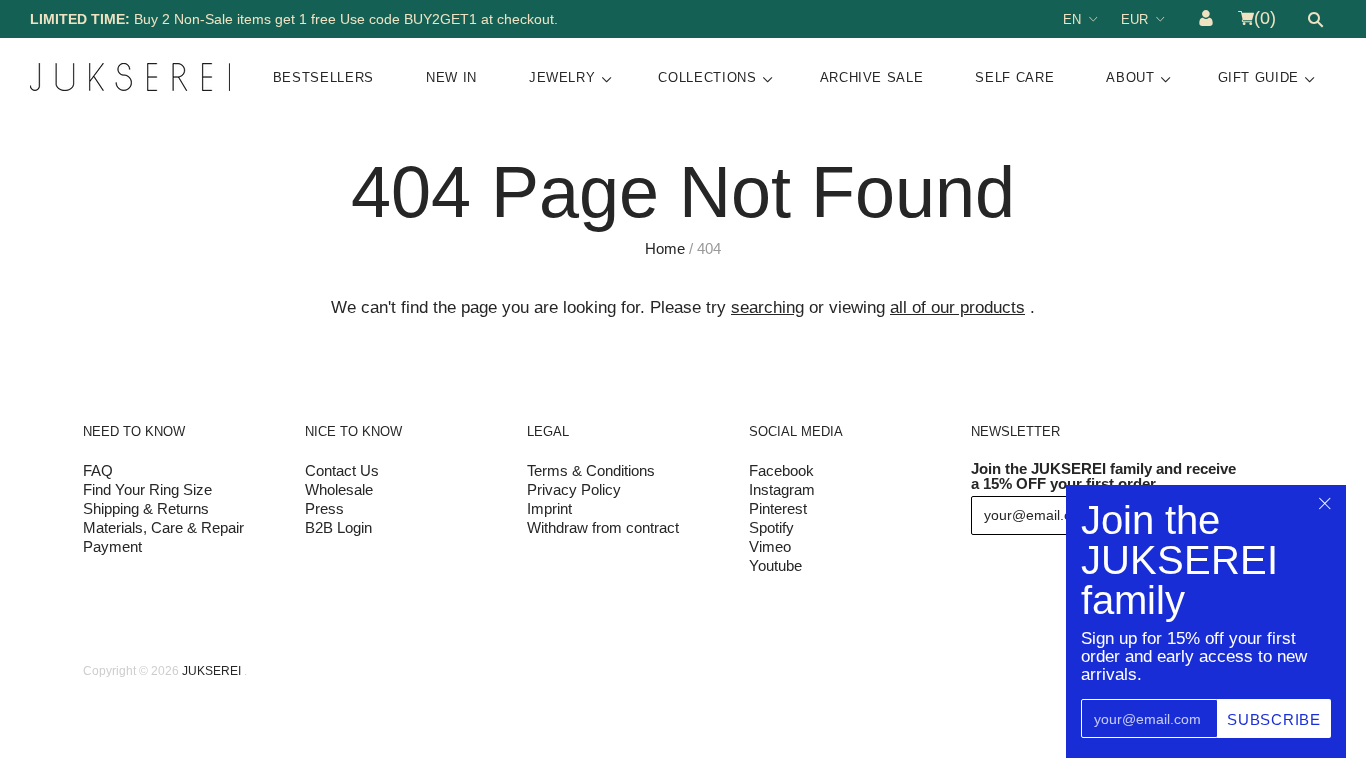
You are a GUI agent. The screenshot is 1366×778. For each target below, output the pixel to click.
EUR (1134, 19)
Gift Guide (1259, 77)
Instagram (782, 489)
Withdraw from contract (603, 527)
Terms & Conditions (591, 470)
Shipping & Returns (146, 508)
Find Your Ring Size (147, 489)
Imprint (549, 508)
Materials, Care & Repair (163, 527)
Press (324, 508)
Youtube (775, 565)
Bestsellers (323, 77)
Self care (1014, 77)
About (1130, 77)
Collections (707, 77)
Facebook (781, 470)
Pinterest (778, 508)
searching (767, 307)
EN (1072, 19)
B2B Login (338, 527)
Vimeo (770, 546)
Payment (112, 546)
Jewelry (562, 77)
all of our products (957, 307)
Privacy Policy (574, 489)
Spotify (771, 527)
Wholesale (339, 489)
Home (665, 248)
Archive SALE (872, 77)
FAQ (98, 470)
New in (451, 77)
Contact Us (342, 470)
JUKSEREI (211, 671)
